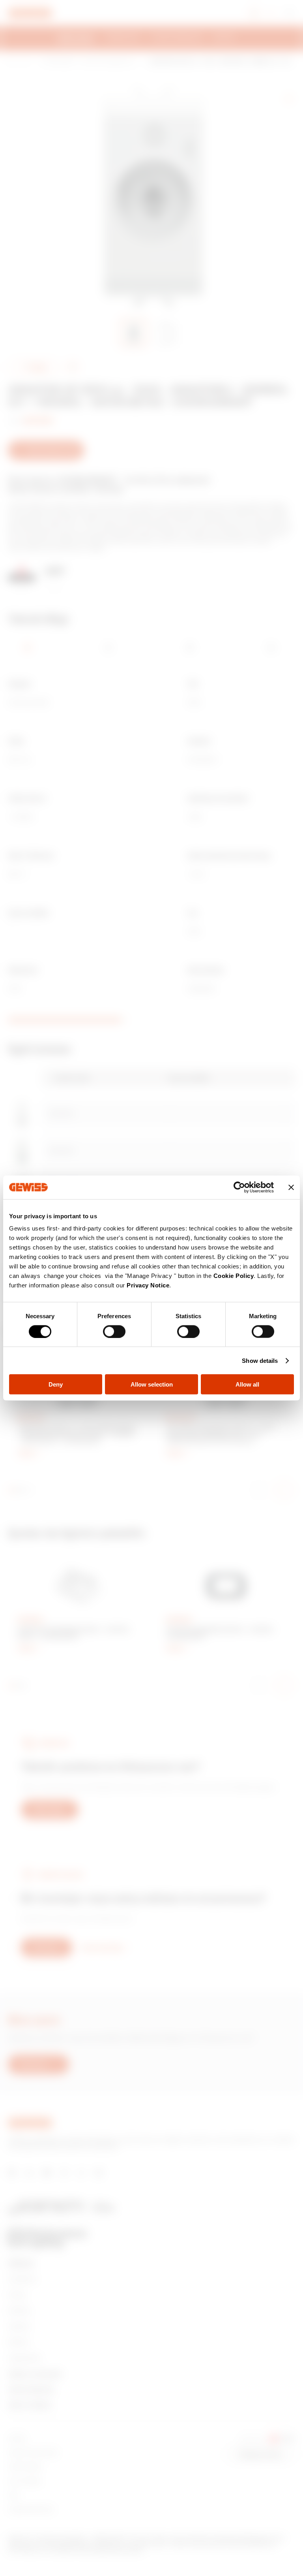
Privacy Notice (148, 1285)
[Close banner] (291, 1187)
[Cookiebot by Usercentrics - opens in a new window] (239, 1187)
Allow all (247, 1384)
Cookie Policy (234, 1276)
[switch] (114, 1331)
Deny (56, 1384)
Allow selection (152, 1384)
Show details (260, 1360)
